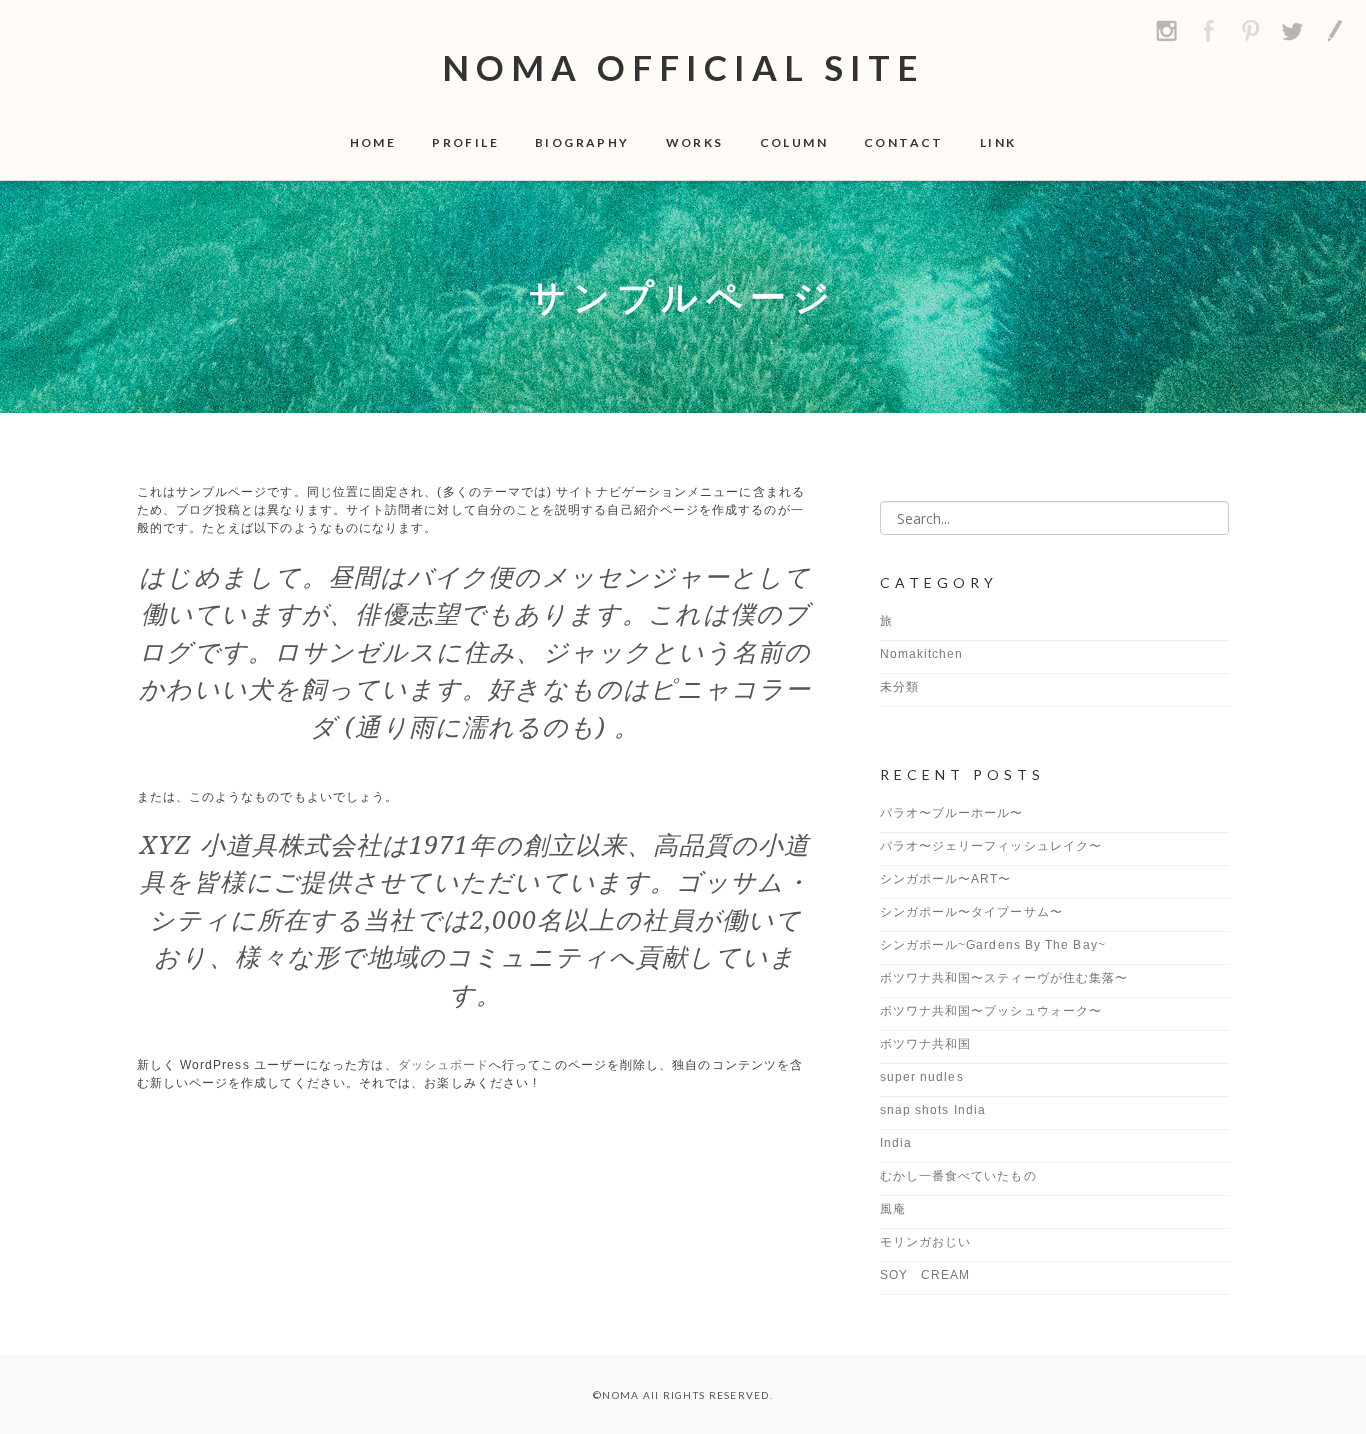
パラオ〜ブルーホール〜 (952, 813)
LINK (998, 142)
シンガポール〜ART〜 (946, 879)
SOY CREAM (925, 1275)
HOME (373, 142)
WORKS (695, 142)
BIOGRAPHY (582, 142)
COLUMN (794, 142)
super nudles (922, 1077)
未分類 (899, 687)
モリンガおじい (926, 1242)
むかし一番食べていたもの (958, 1176)
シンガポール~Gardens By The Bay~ (993, 945)
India (896, 1143)
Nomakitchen (922, 654)
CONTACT (904, 142)
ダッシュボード (444, 1065)
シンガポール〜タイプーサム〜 (978, 912)
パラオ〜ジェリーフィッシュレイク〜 (991, 846)
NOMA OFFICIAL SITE (683, 67)
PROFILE (465, 142)
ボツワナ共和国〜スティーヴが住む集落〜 (1004, 978)
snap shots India (933, 1110)
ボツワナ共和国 (926, 1044)
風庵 (893, 1209)
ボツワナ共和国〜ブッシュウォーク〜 (991, 1011)
